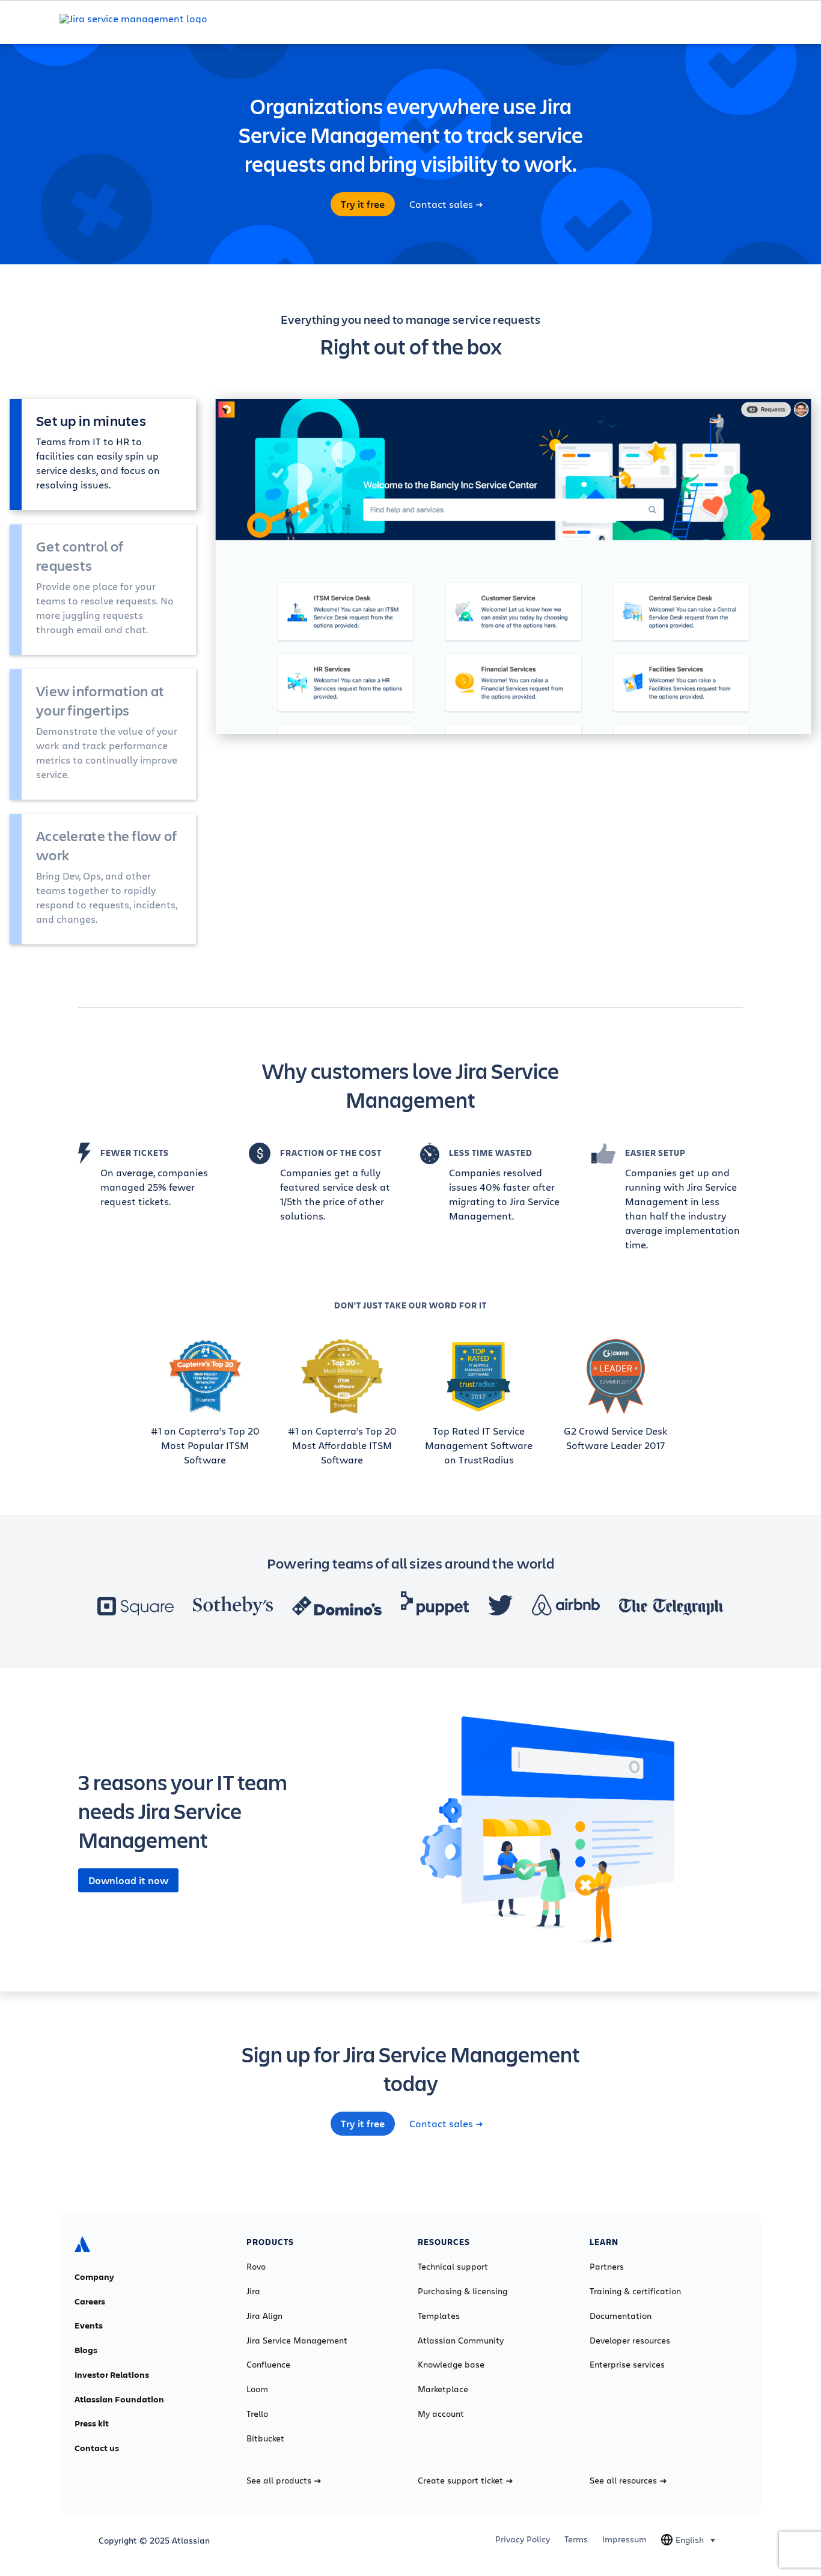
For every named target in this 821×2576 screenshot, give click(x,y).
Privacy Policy (523, 2539)
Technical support (453, 2267)
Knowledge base (451, 2365)
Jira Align (264, 2316)
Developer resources (630, 2341)
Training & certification (635, 2291)
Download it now (128, 1880)
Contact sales (441, 204)
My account (441, 2414)
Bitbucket (265, 2438)
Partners (607, 2267)
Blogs (86, 2350)
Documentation (621, 2316)
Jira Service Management (297, 2341)
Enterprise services (627, 2365)
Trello (257, 2414)
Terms (576, 2539)
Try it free (363, 204)
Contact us (97, 2448)
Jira (253, 2291)
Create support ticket (460, 2480)
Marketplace (443, 2389)
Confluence (268, 2365)
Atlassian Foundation (119, 2399)
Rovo (256, 2267)
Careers (90, 2301)
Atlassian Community (461, 2341)
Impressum (624, 2539)
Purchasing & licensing (462, 2291)
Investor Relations (112, 2375)
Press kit (92, 2423)
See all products (279, 2480)
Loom (257, 2389)
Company (94, 2277)
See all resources (623, 2480)
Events (89, 2325)
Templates (439, 2316)
